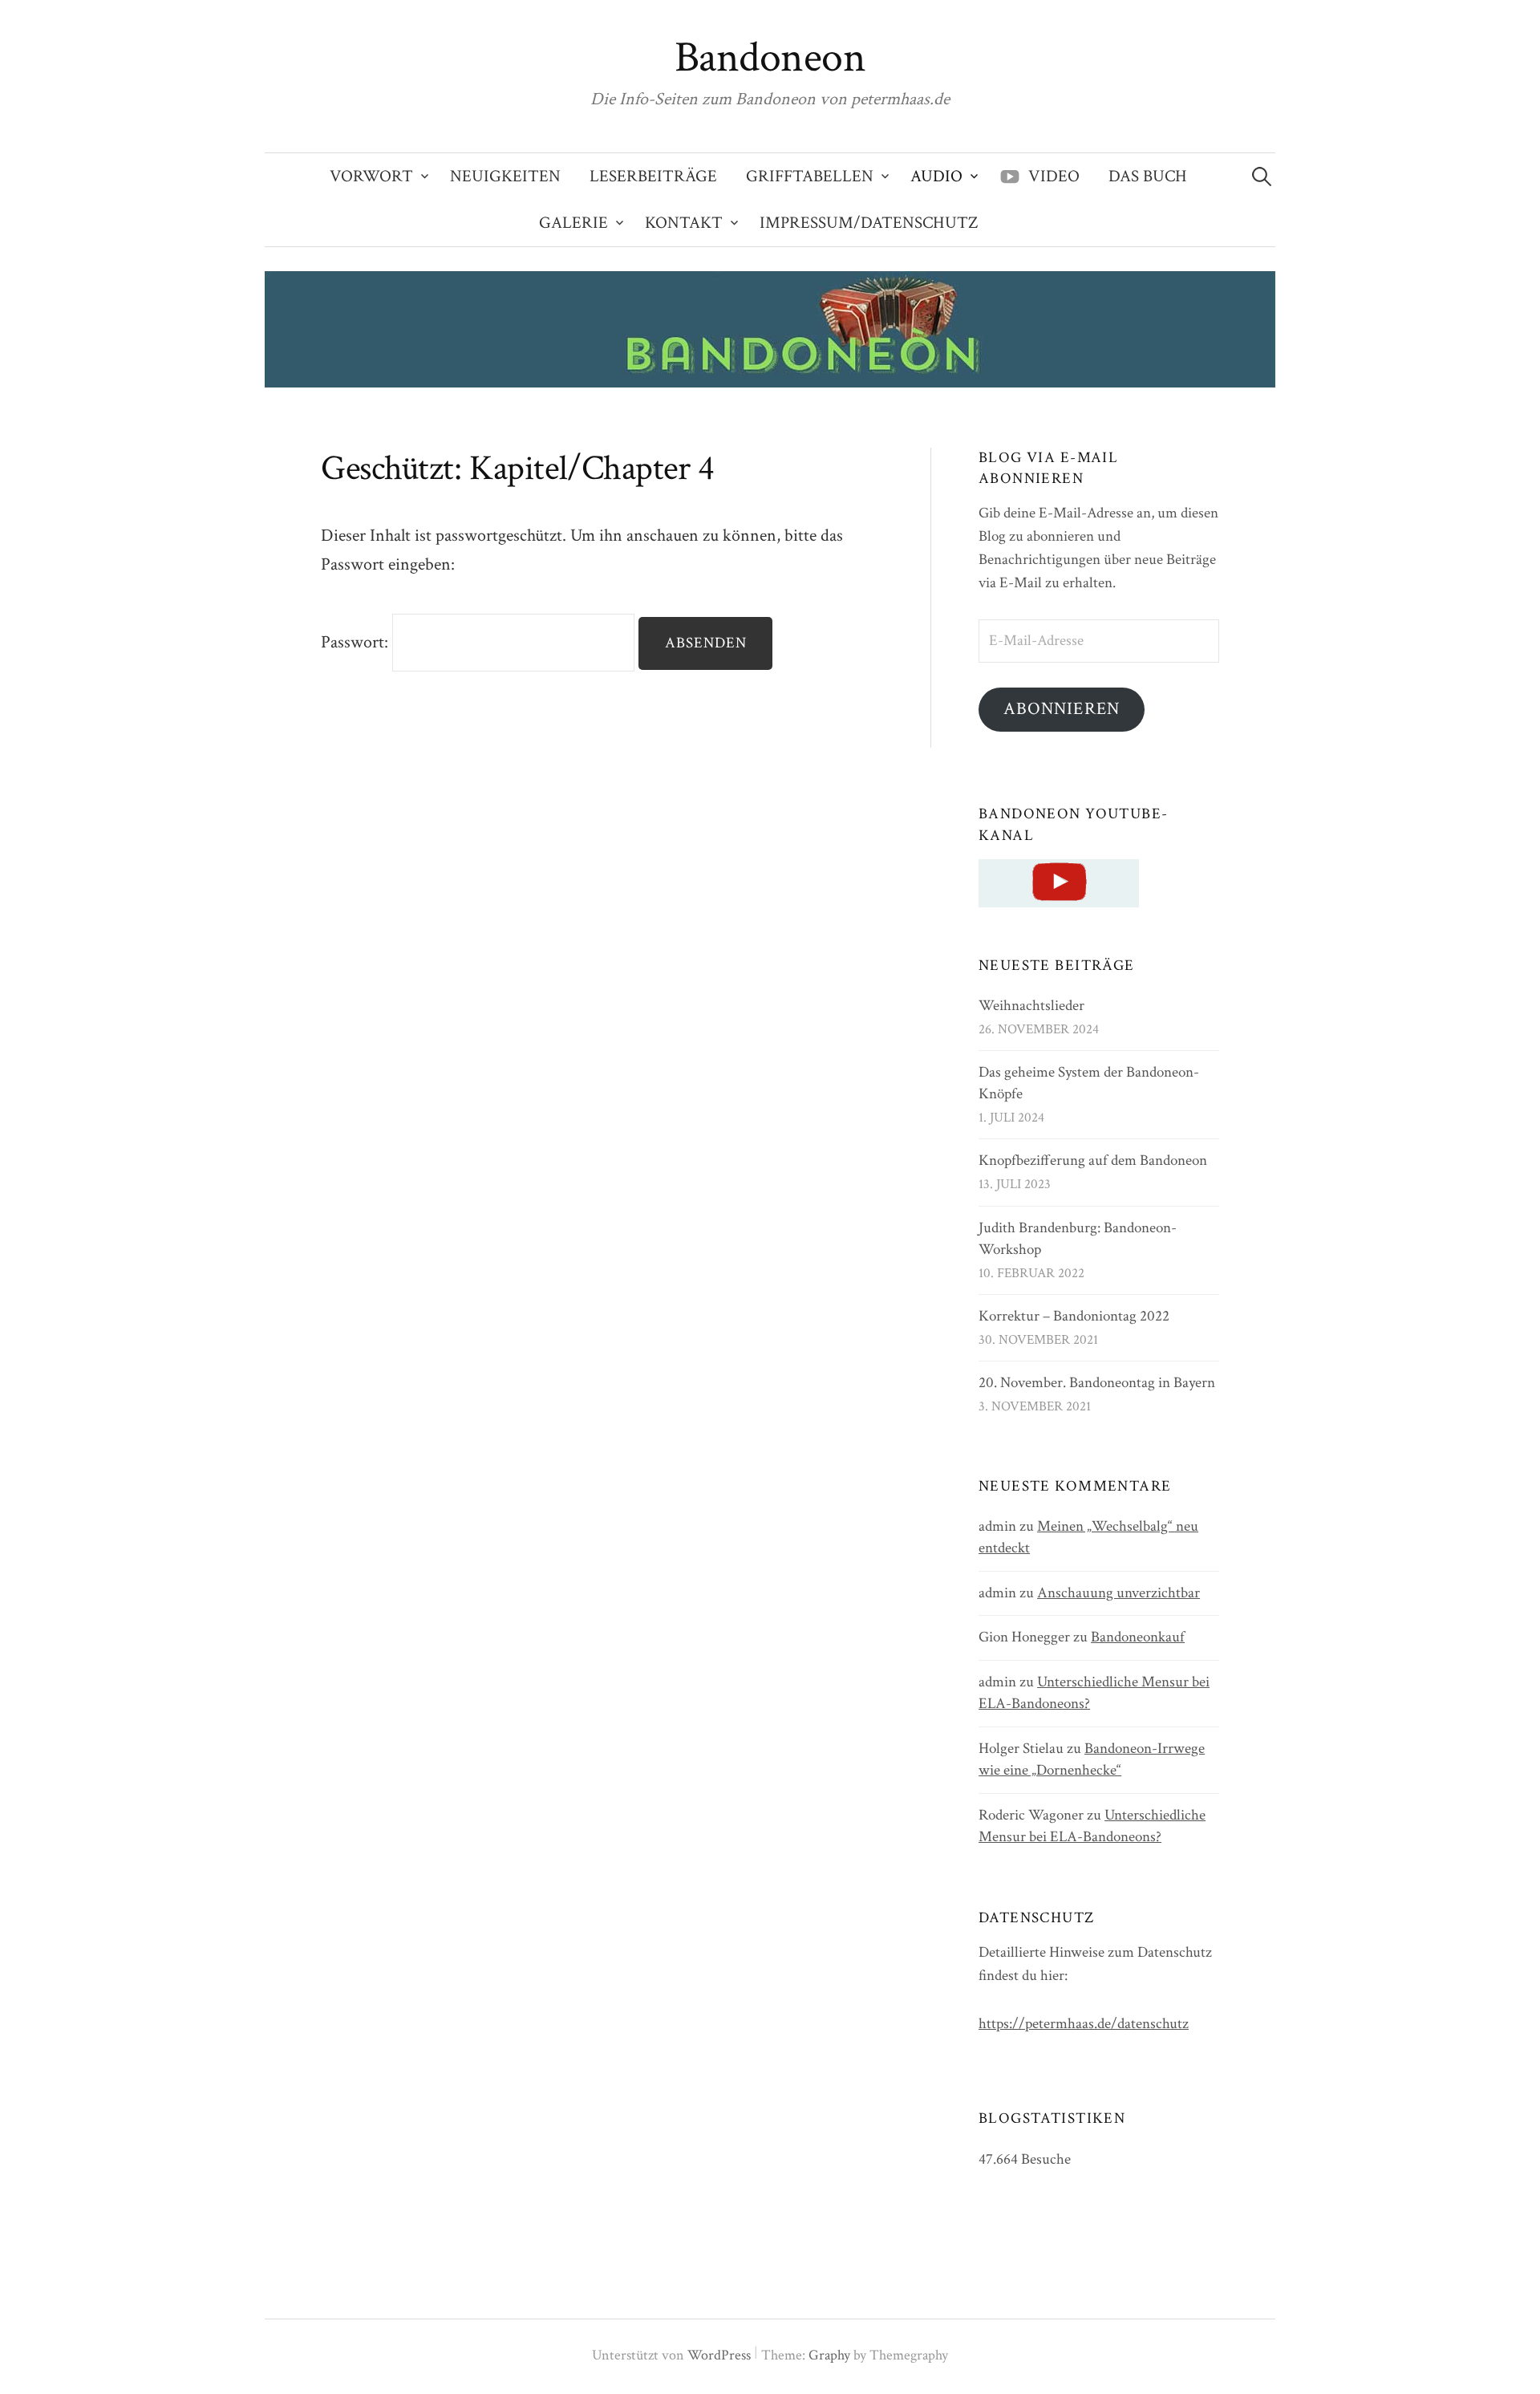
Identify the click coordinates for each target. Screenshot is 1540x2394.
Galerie (573, 223)
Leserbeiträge (653, 176)
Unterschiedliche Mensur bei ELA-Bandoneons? (1092, 1826)
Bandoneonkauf (1138, 1637)
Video (1054, 176)
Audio (936, 176)
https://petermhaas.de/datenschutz (1084, 2024)
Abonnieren (1062, 709)
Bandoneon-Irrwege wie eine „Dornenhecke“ (1092, 1759)
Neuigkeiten (505, 176)
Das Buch (1148, 176)
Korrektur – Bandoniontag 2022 (1074, 1316)
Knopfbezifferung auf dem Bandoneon (1093, 1160)
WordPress (719, 2355)
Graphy (829, 2355)
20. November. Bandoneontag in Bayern (1097, 1383)
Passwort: (357, 642)
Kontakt (684, 223)
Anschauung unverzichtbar (1119, 1593)
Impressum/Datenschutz (869, 223)
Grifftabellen (810, 176)
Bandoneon (770, 58)
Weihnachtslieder (1031, 1006)
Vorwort (371, 176)
